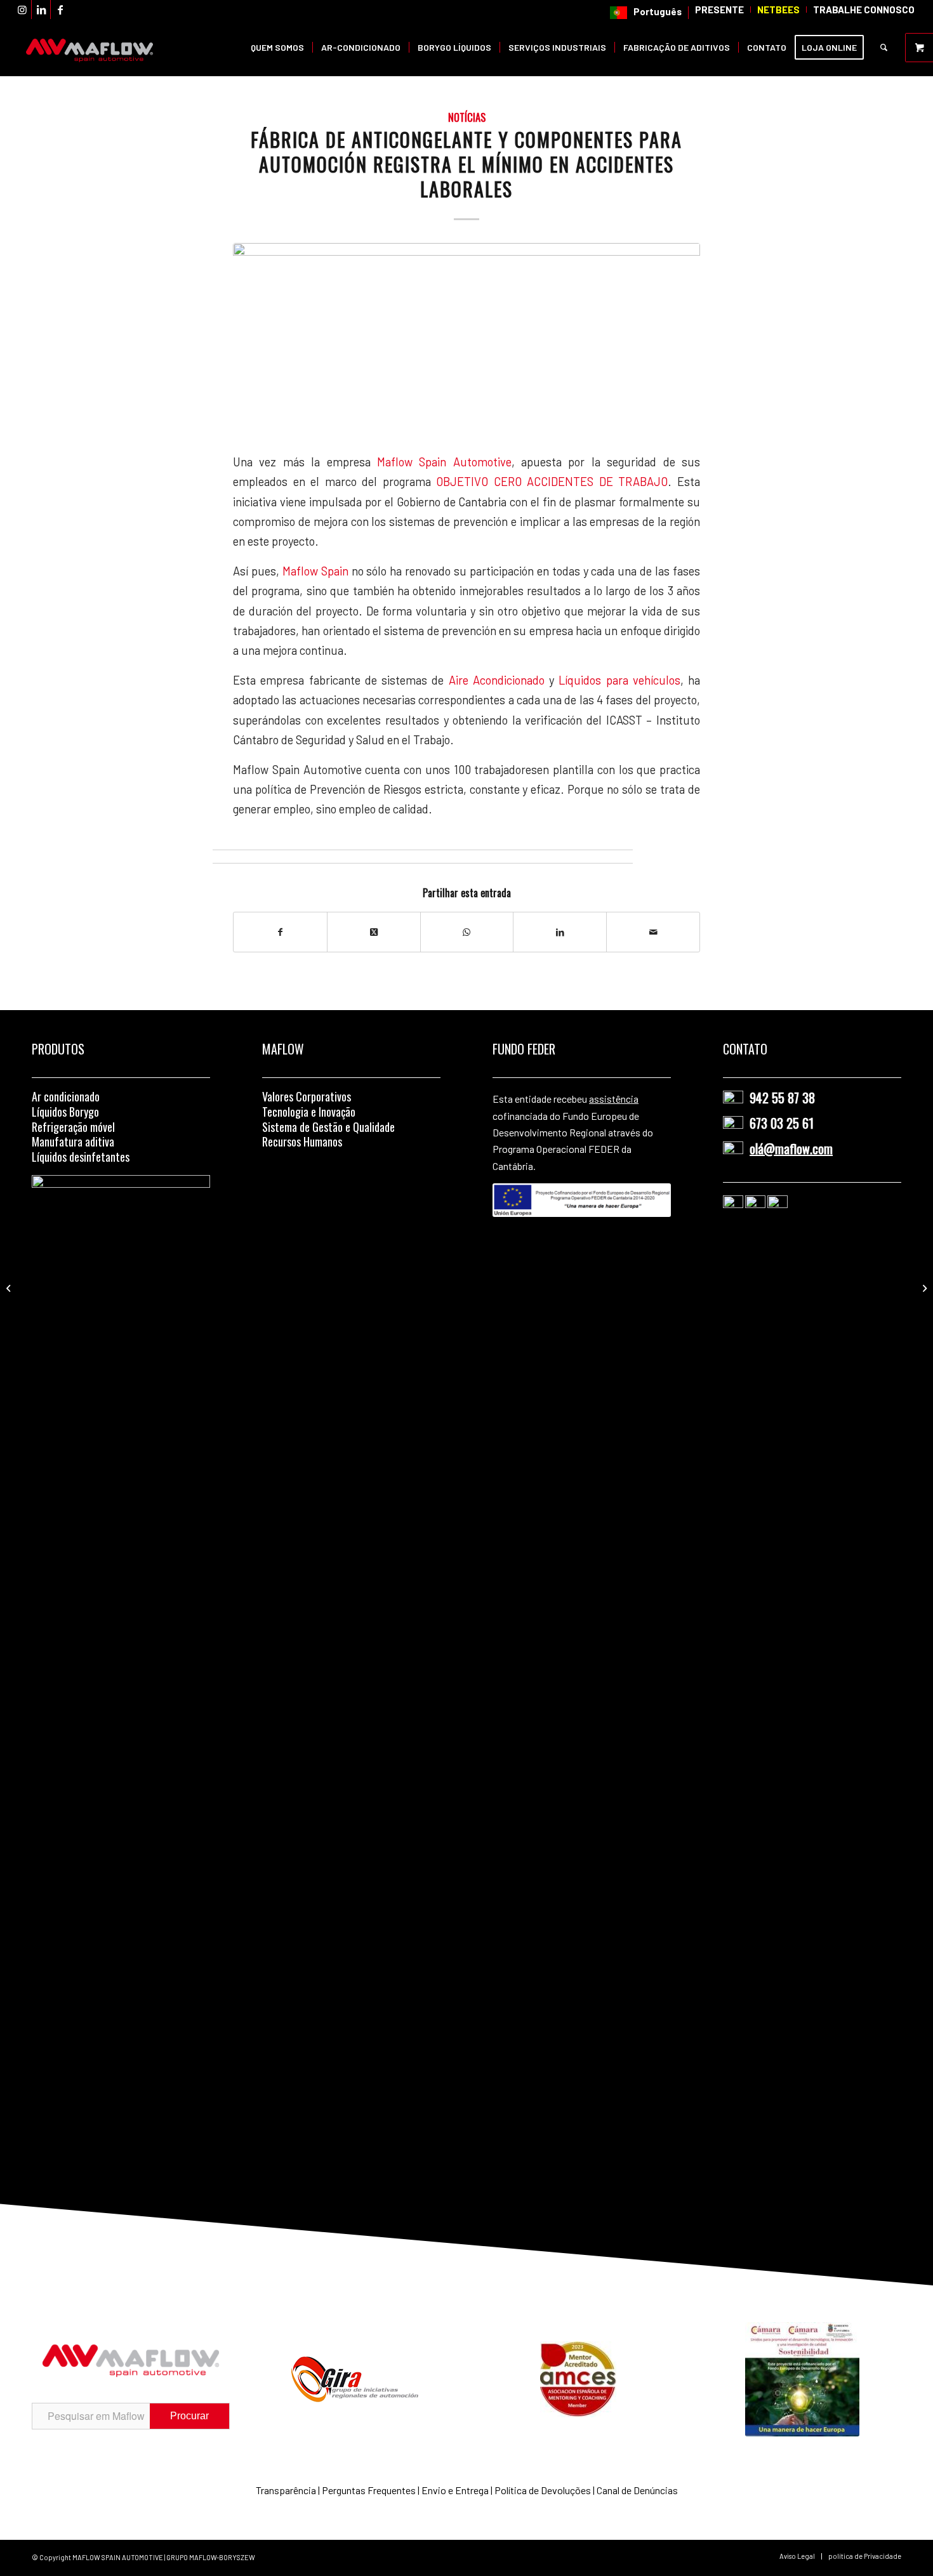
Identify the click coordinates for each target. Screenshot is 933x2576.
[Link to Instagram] (22, 10)
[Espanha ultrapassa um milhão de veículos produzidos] (10, 1288)
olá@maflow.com (791, 1148)
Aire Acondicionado (497, 680)
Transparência (286, 2490)
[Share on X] (374, 932)
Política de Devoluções (543, 2490)
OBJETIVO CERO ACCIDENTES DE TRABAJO (552, 482)
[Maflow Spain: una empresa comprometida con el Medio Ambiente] (923, 1288)
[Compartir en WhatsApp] (467, 932)
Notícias (467, 117)
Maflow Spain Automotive (444, 462)
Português (658, 11)
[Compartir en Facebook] (280, 932)
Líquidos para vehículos (619, 680)
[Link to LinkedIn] (41, 10)
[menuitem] (646, 13)
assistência (614, 1099)
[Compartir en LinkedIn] (560, 932)
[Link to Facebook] (60, 10)
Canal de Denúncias (637, 2490)
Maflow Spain (317, 571)
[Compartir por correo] (653, 932)
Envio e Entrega (455, 2490)
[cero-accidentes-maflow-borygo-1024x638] (466, 339)
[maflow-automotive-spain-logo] (89, 48)
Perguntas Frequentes (369, 2490)
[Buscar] (884, 48)
